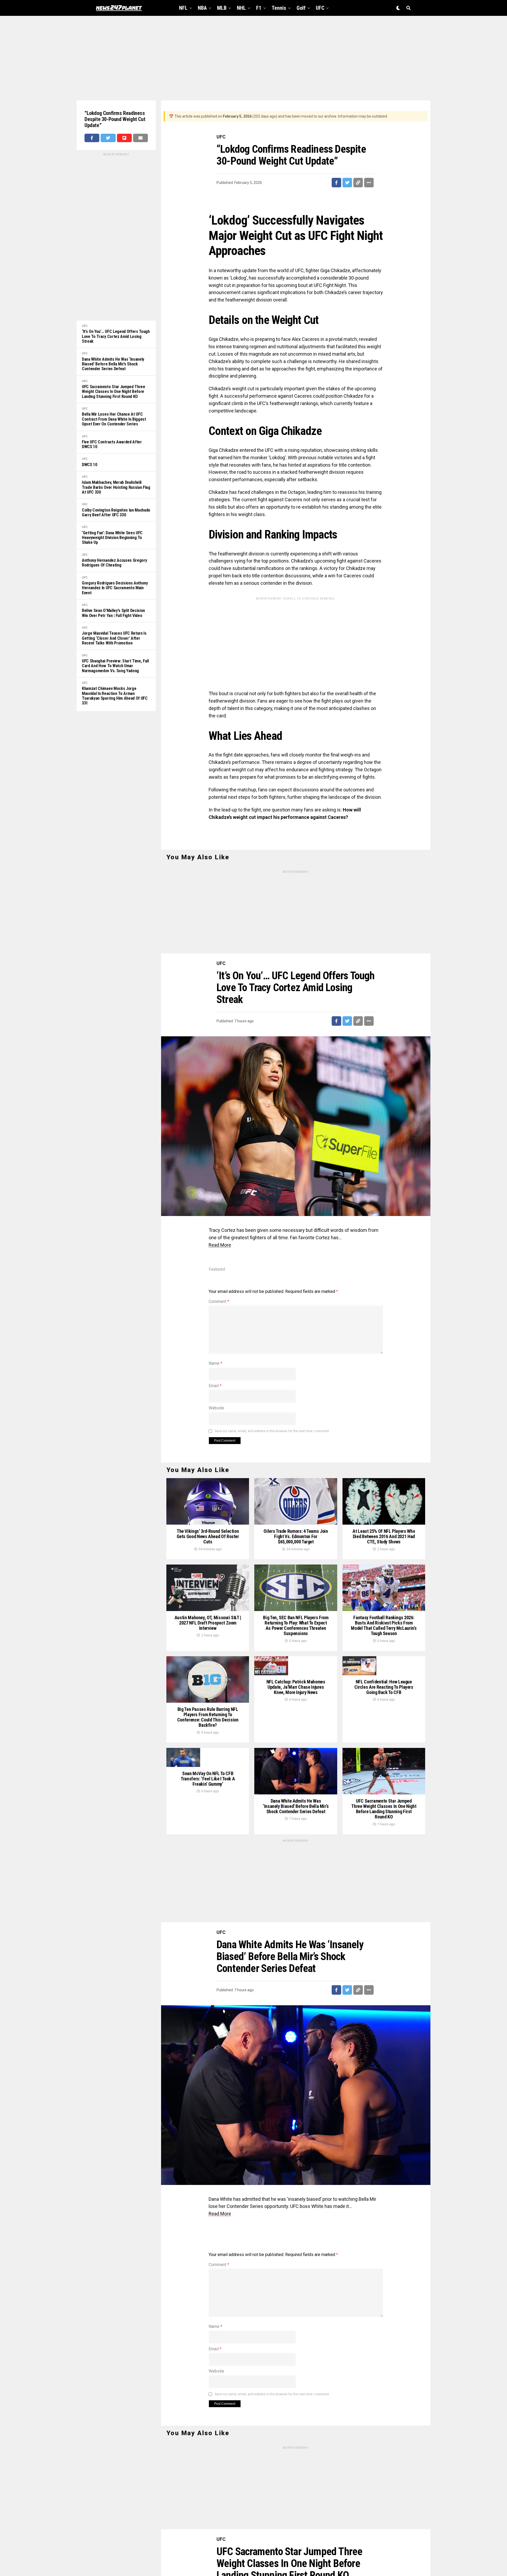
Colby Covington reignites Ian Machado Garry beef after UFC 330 (116, 513)
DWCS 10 (90, 465)
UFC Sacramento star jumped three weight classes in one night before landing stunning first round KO (114, 392)
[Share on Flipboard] (124, 138)
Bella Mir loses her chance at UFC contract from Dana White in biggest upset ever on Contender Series (114, 419)
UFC (320, 8)
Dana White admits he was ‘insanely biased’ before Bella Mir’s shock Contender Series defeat (113, 364)
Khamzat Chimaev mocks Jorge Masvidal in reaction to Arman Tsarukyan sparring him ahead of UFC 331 (115, 696)
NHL (241, 8)
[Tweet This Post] (108, 138)
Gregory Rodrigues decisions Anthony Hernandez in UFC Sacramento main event (115, 588)
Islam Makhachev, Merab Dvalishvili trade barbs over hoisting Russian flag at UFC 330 (116, 487)
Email (215, 1386)
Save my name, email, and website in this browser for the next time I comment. (272, 1431)
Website (216, 1408)
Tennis (279, 8)
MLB (222, 8)
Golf (301, 8)
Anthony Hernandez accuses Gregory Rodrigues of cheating (114, 563)
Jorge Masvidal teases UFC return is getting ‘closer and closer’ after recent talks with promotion (114, 638)
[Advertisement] (253, 58)
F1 (259, 8)
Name (215, 1363)
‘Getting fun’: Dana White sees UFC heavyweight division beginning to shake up (112, 538)
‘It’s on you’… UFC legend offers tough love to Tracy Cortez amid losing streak (116, 336)
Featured (217, 1269)
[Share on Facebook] (92, 138)
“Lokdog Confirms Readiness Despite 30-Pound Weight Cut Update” (115, 119)
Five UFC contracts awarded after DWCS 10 (112, 444)
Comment (219, 1301)
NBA (202, 8)
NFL (183, 8)
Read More (220, 1245)
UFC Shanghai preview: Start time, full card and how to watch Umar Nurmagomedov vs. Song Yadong (115, 666)
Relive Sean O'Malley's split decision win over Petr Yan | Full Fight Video (113, 613)
